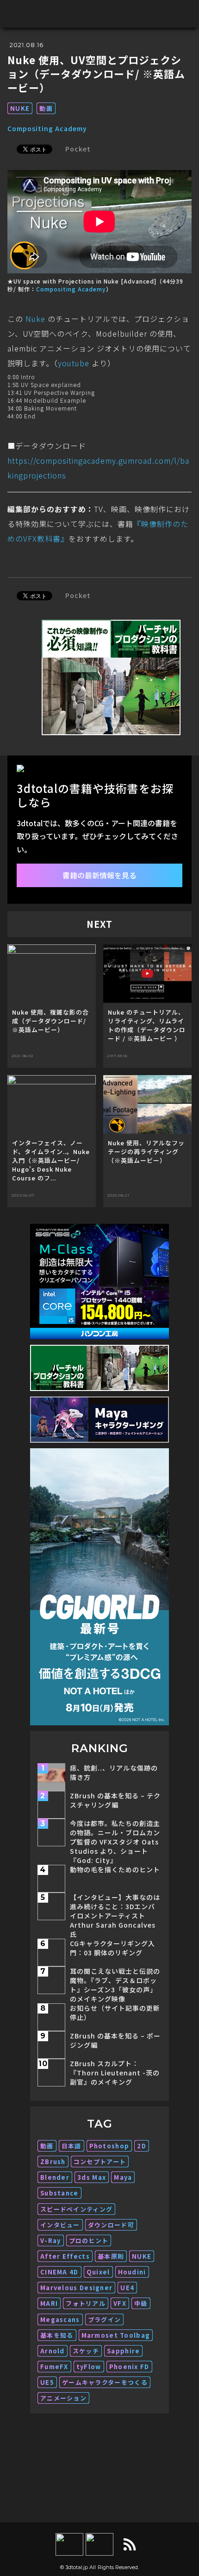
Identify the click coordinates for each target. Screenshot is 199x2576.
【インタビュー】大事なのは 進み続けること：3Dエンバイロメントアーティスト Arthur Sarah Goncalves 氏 (115, 1916)
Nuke (35, 319)
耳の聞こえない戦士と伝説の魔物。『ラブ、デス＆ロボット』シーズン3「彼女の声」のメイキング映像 (115, 1985)
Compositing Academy (47, 128)
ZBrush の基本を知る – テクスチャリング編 (115, 1800)
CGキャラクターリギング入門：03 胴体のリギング (112, 1948)
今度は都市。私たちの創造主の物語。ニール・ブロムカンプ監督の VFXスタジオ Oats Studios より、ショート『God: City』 (115, 1842)
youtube (74, 363)
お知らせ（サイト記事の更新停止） (115, 2013)
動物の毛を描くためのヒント (115, 1869)
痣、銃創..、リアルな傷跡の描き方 (114, 1772)
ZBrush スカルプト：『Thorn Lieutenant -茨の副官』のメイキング (115, 2073)
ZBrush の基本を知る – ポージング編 (115, 2040)
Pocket (78, 149)
